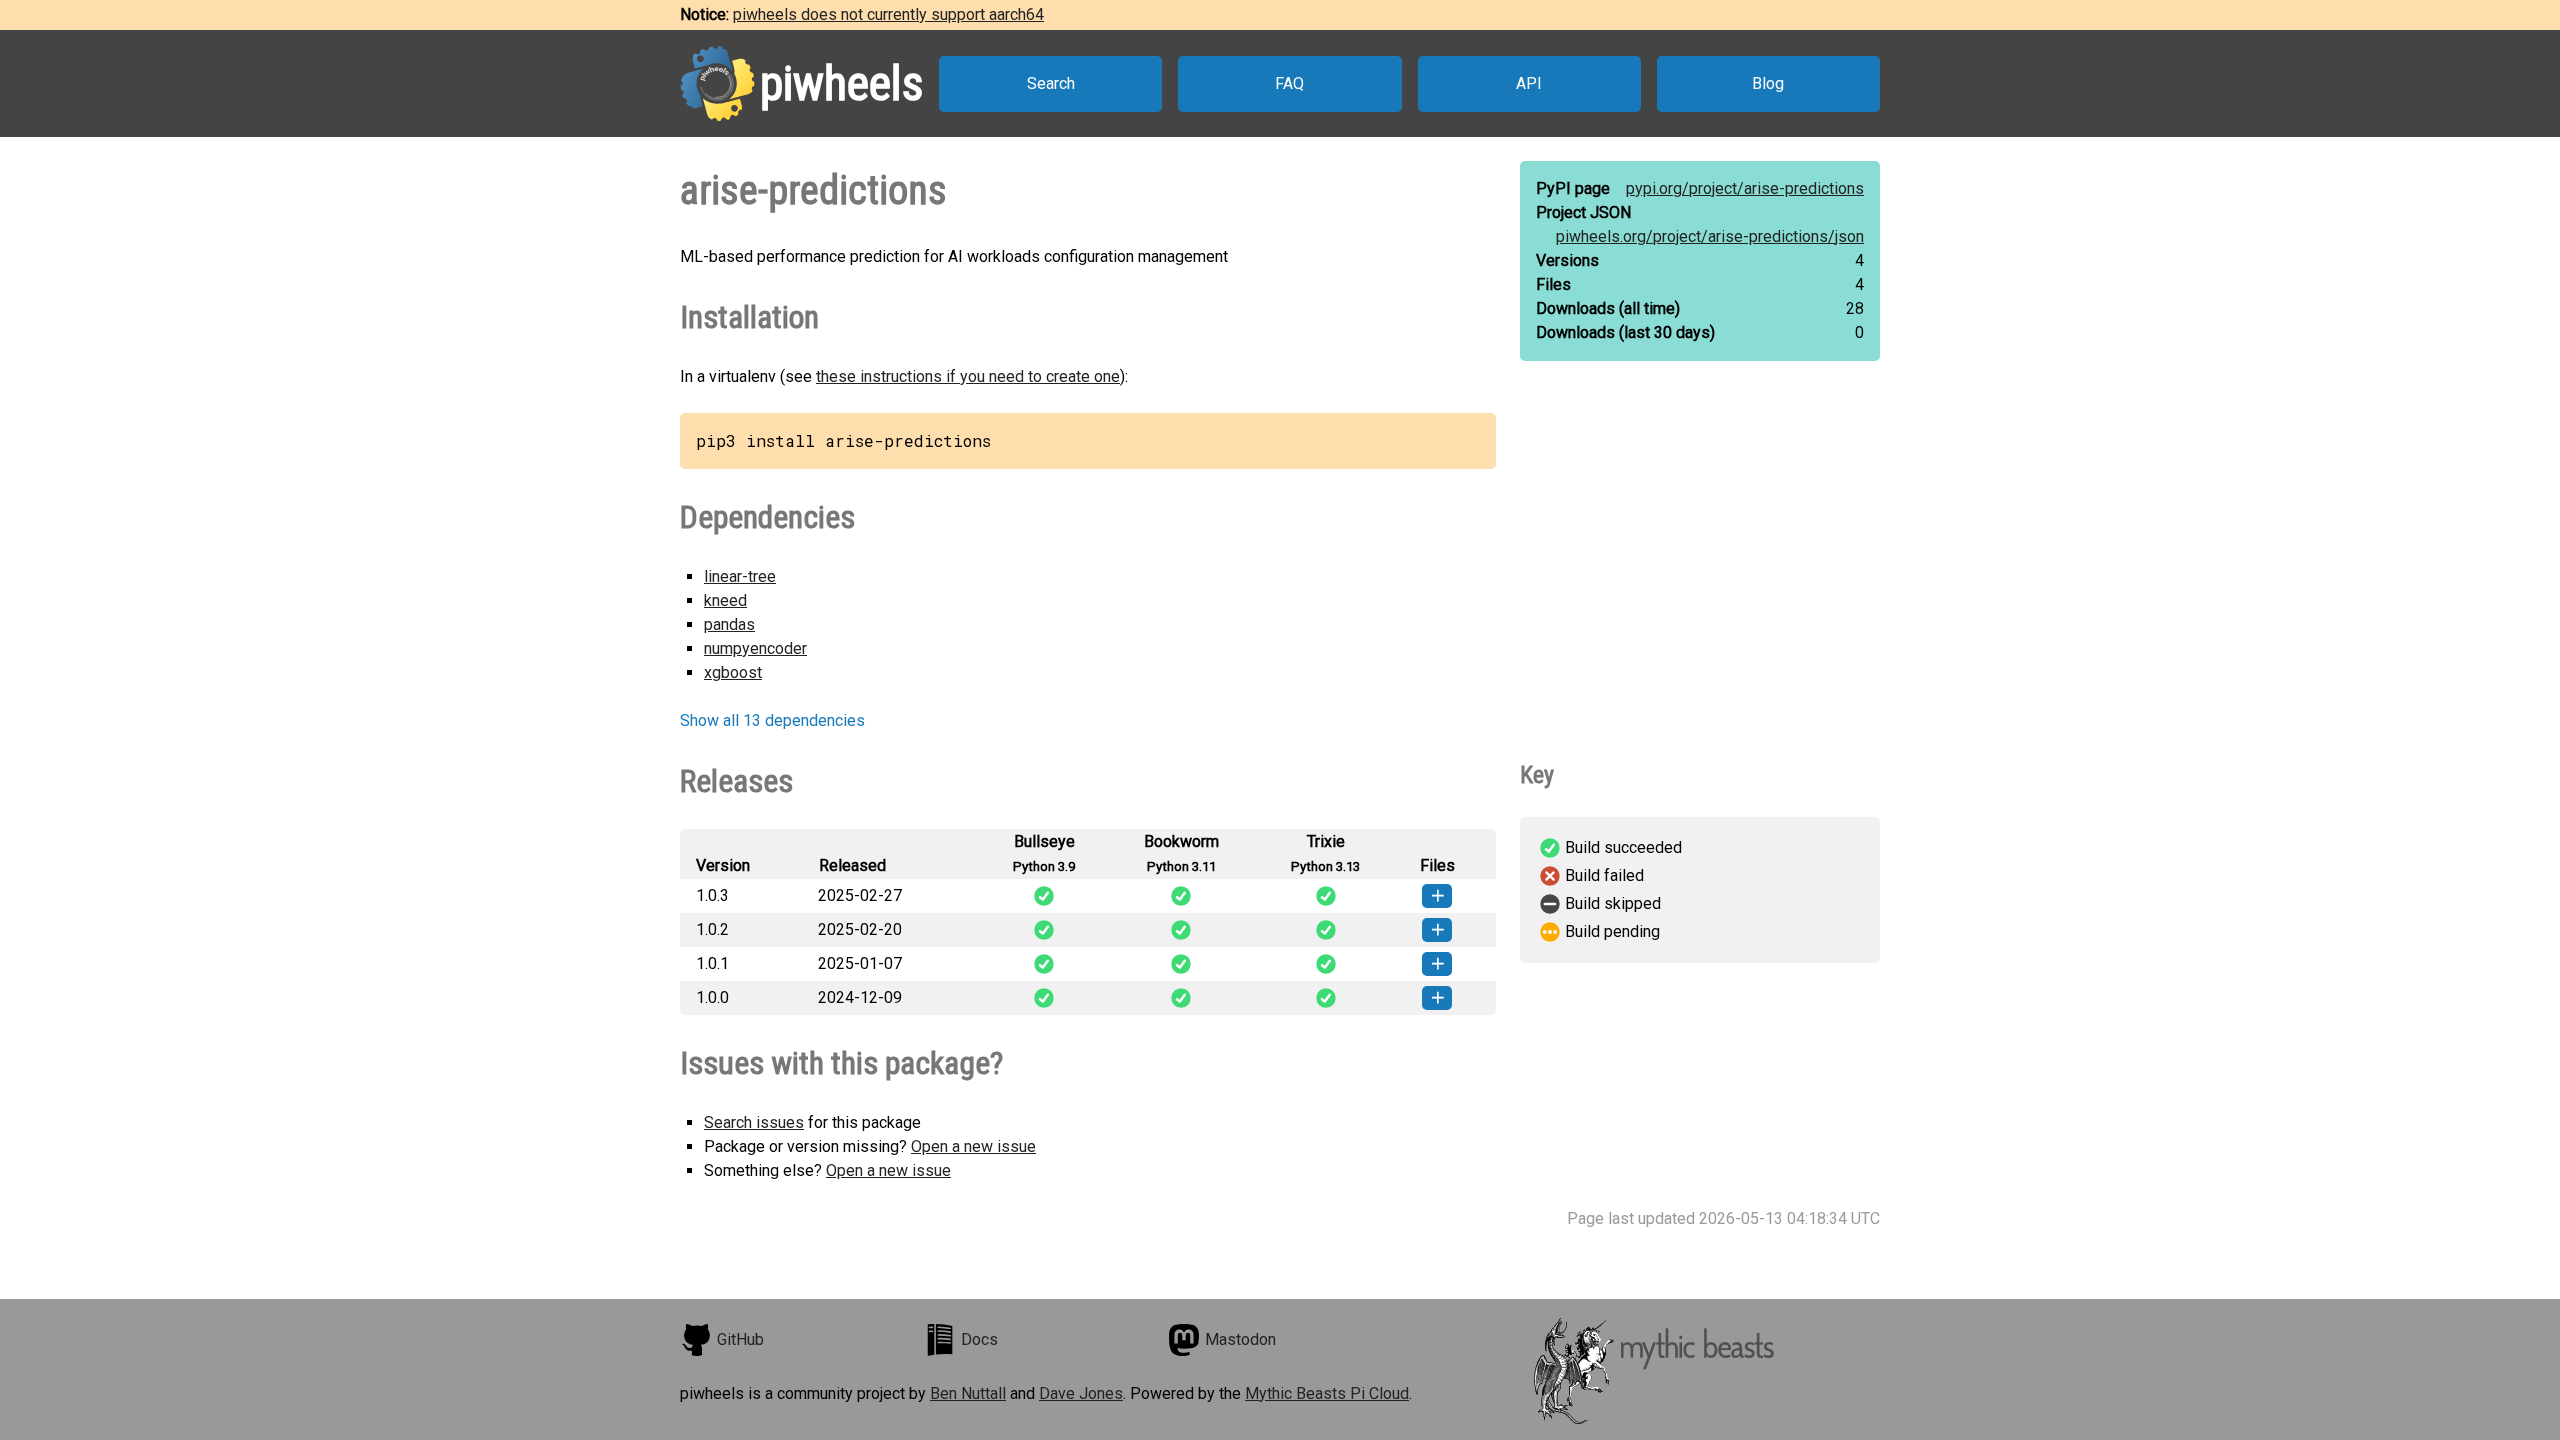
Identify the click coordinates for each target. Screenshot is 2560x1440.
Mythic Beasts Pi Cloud (1327, 1393)
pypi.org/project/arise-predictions (1745, 188)
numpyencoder (755, 648)
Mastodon (1240, 1339)
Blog (1768, 83)
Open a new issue (973, 1146)
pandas (729, 624)
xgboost (733, 672)
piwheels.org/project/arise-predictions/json (1710, 236)
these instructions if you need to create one (968, 376)
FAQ (1289, 83)
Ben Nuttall (968, 1393)
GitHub (740, 1339)
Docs (979, 1339)
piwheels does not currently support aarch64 (888, 14)
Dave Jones (1081, 1393)
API (1529, 83)
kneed (725, 600)
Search (1051, 83)
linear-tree (740, 576)
